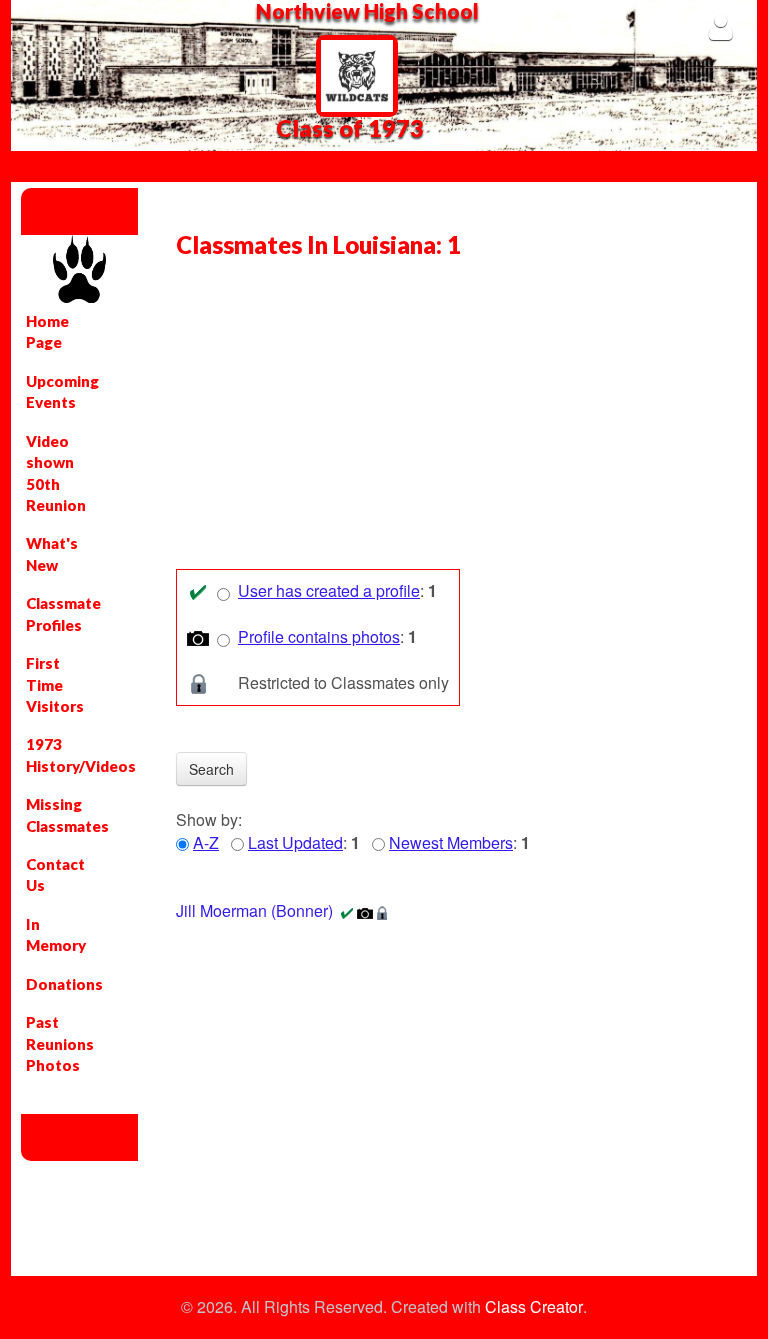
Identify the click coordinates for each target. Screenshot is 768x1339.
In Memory (56, 934)
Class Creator (534, 1307)
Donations (57, 984)
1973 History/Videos (57, 754)
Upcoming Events (57, 391)
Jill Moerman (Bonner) (254, 910)
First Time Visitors (55, 684)
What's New (52, 553)
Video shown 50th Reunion (56, 473)
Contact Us (55, 874)
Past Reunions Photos (57, 1043)
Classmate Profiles (57, 613)
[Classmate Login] (720, 26)
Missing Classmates (57, 814)
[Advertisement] (451, 419)
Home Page (47, 331)
